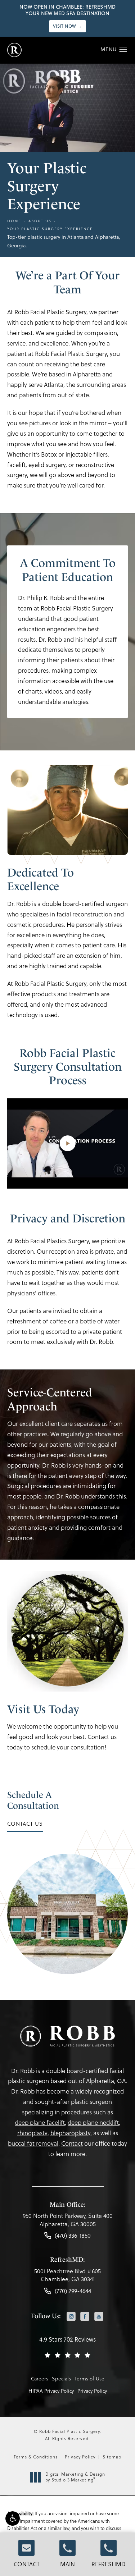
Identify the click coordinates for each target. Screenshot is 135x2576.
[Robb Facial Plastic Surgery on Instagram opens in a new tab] (71, 2317)
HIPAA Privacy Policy (51, 2391)
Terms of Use (89, 2379)
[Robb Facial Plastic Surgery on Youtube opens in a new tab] (99, 2317)
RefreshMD (109, 2564)
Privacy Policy (92, 2391)
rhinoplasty (32, 2133)
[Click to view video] (67, 1143)
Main (67, 2564)
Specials (61, 2379)
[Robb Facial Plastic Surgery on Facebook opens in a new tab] (85, 2317)
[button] (13, 2518)
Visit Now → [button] (68, 26)
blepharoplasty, (71, 2133)
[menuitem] (71, 2317)
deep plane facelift (40, 2123)
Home (14, 221)
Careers (40, 2379)
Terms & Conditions (36, 2457)
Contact (27, 2564)
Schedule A (33, 1800)
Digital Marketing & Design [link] (75, 2477)
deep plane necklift (93, 2123)
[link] (68, 2222)
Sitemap (112, 2457)
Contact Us (25, 1824)
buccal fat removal (33, 2143)
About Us (40, 221)
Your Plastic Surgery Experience (50, 229)
